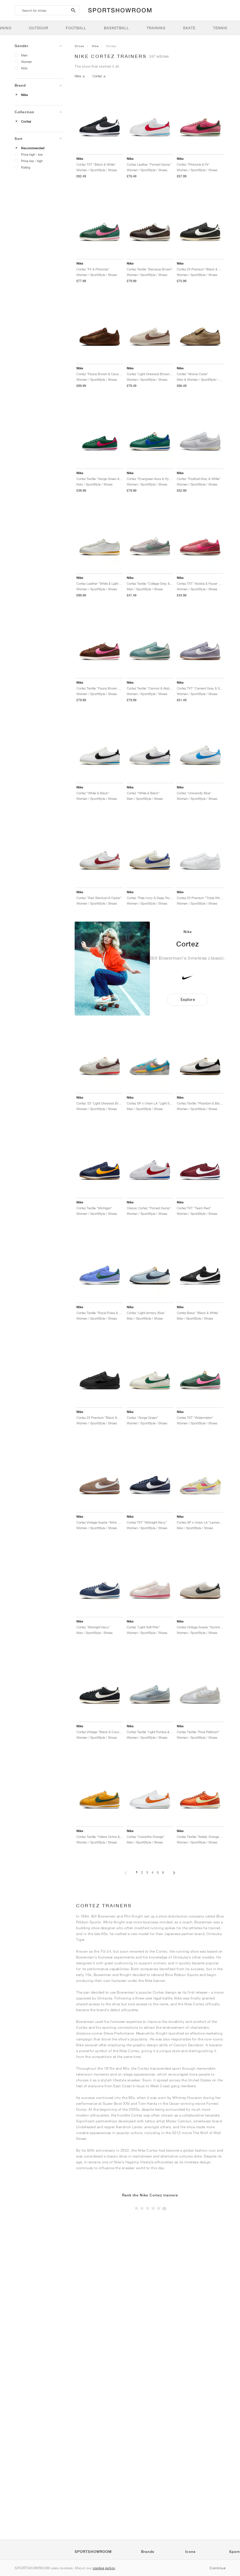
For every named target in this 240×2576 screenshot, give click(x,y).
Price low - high (32, 161)
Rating (26, 167)
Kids (24, 68)
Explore (188, 1000)
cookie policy (104, 2568)
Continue (217, 2568)
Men (24, 55)
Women (26, 62)
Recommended (33, 148)
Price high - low (32, 154)
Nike (24, 95)
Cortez (26, 121)
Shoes (79, 46)
